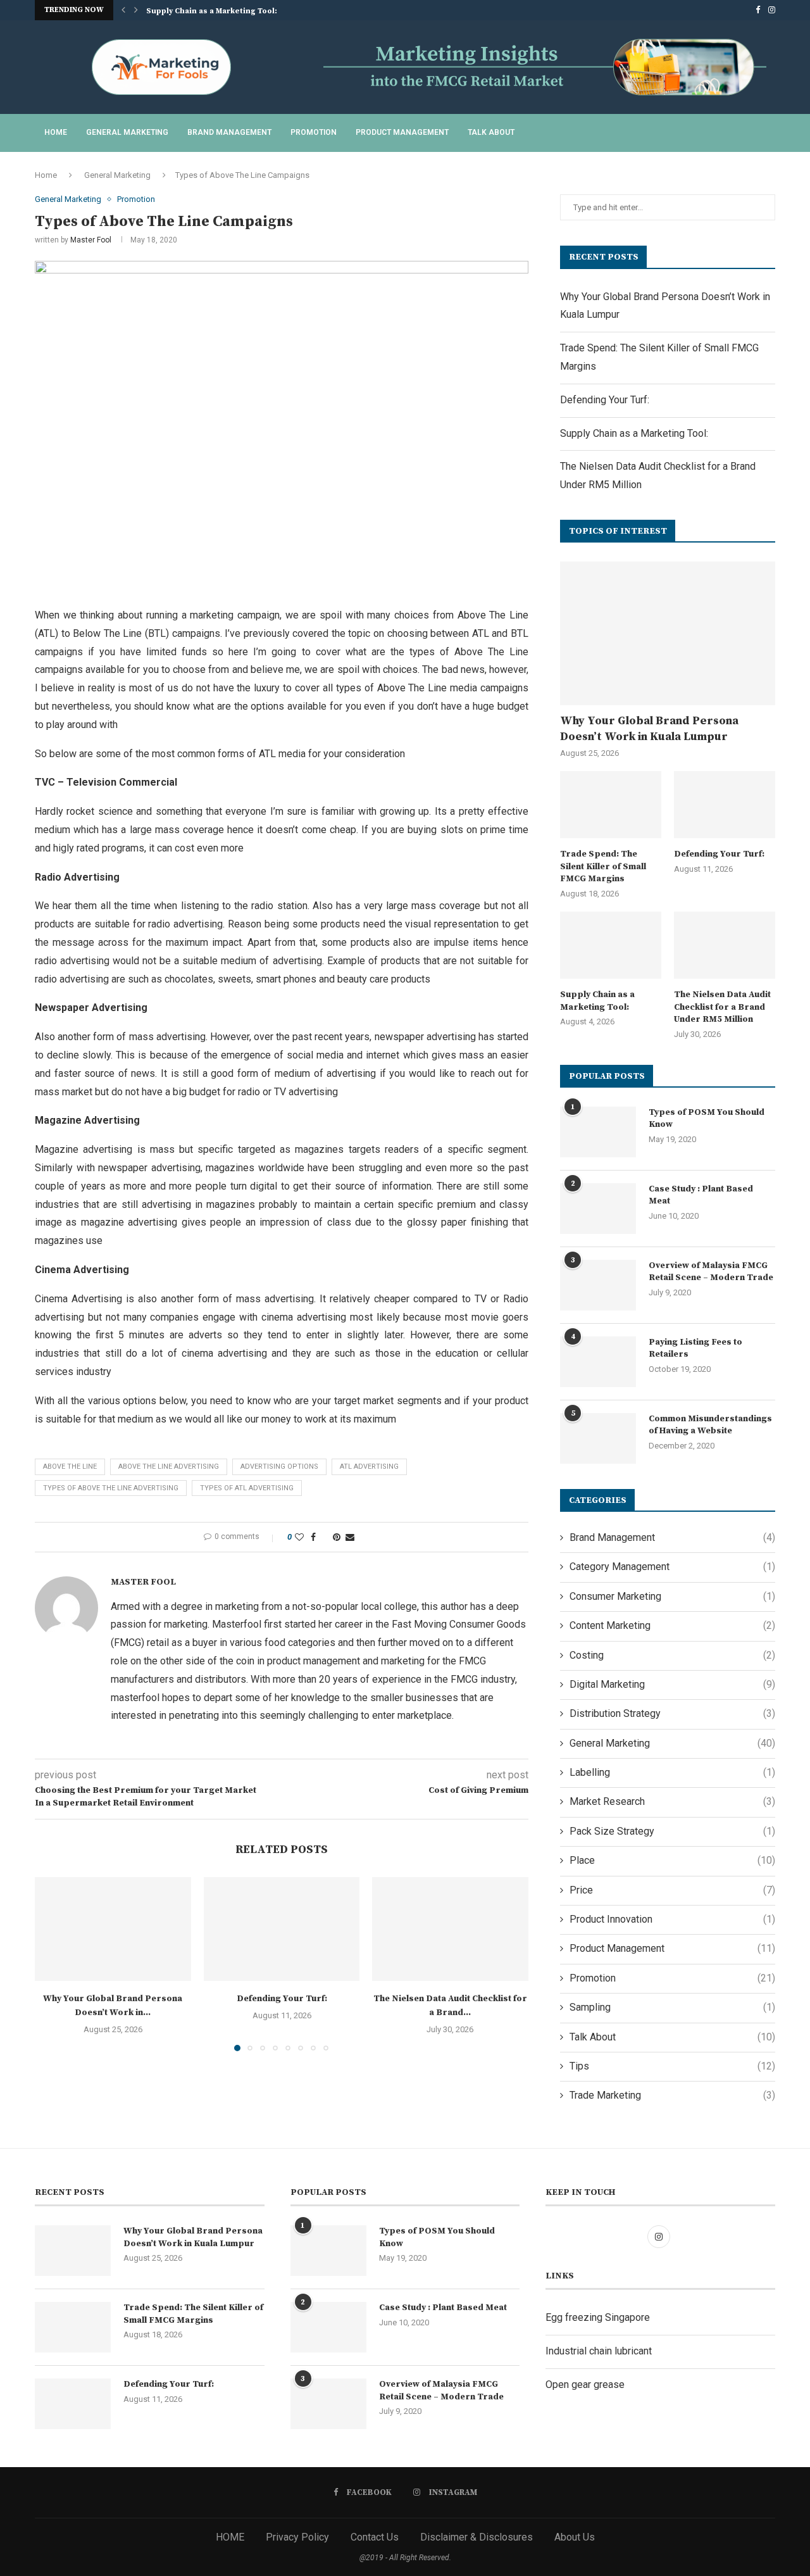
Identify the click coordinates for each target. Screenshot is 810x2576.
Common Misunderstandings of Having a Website (710, 1425)
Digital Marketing (672, 1684)
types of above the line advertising (111, 1488)
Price (672, 1890)
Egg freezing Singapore (598, 2317)
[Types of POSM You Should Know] (598, 1132)
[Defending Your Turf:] (282, 1929)
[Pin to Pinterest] (337, 1537)
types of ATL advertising (247, 1488)
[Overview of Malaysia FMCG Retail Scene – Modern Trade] (598, 1285)
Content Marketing (672, 1625)
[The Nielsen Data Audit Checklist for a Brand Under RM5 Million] (450, 1929)
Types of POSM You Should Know (707, 1119)
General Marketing (127, 132)
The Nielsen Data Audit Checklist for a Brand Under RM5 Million (722, 1007)
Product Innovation (672, 1919)
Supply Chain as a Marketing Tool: (212, 11)
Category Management (672, 1567)
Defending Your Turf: (281, 1999)
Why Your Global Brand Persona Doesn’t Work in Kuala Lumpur (649, 729)
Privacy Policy (297, 2537)
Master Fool (91, 240)
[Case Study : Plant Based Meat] (598, 1209)
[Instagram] (772, 10)
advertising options (279, 1467)
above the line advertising (169, 1467)
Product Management (402, 132)
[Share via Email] (350, 1537)
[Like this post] (299, 1537)
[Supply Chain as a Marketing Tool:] (611, 946)
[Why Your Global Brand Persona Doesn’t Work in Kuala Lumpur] (113, 1929)
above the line (70, 1467)
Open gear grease (585, 2384)
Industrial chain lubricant (599, 2351)
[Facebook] (758, 10)
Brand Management (229, 132)
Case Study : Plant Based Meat (701, 1195)
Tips (672, 2066)
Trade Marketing (672, 2095)
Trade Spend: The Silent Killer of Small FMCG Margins (603, 866)
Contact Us (375, 2537)
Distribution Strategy (672, 1713)
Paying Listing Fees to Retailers (695, 1348)
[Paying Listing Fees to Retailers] (598, 1362)
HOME (230, 2537)
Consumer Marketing (672, 1596)
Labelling (672, 1772)
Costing (672, 1655)
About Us (575, 2537)
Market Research (672, 1801)
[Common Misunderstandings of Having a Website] (598, 1438)
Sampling (672, 2007)
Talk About (491, 132)
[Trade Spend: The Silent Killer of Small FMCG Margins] (611, 805)
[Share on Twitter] (324, 1537)
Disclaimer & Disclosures (477, 2537)
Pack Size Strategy (672, 1831)
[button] (123, 10)
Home (56, 132)
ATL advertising (369, 1467)
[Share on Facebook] (313, 1537)
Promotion (314, 132)
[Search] (769, 133)
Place (672, 1860)
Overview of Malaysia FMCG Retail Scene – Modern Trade (711, 1272)
